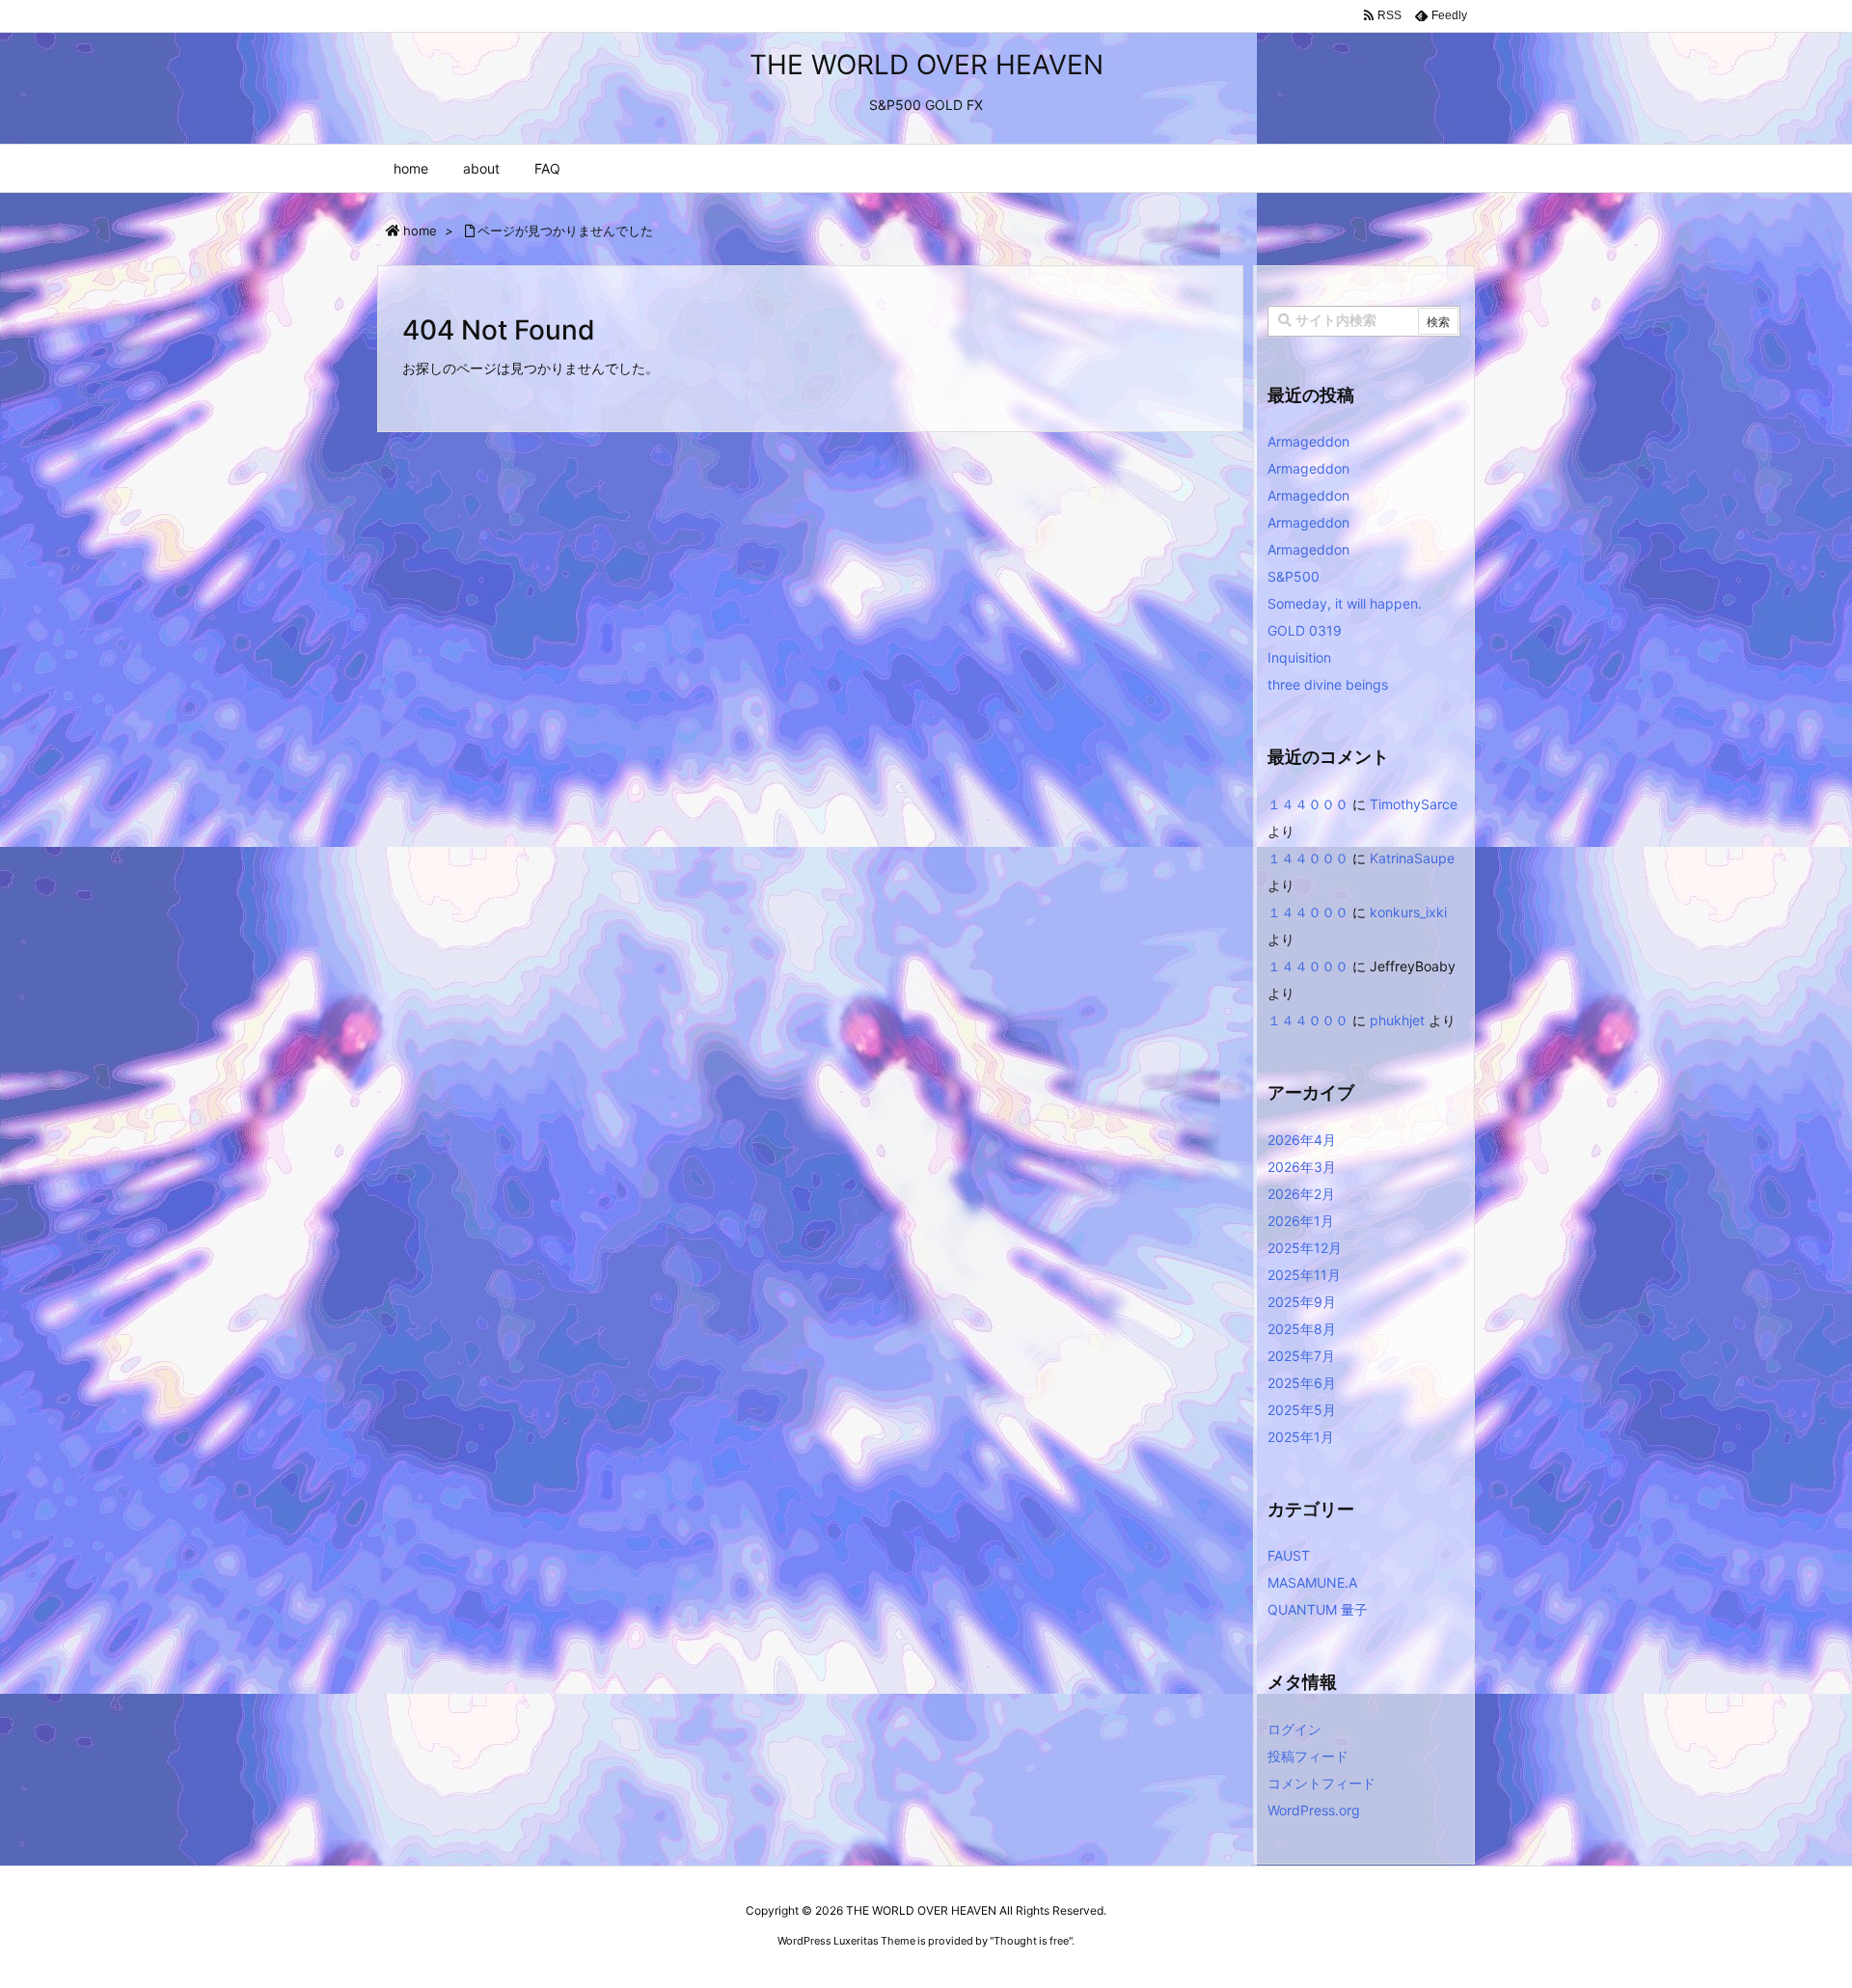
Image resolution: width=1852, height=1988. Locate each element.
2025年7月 (1301, 1356)
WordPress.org (1314, 1810)
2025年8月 (1302, 1329)
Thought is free (1031, 1941)
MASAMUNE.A (1312, 1582)
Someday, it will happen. (1345, 603)
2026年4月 (1302, 1140)
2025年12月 (1305, 1248)
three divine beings (1328, 684)
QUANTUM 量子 (1318, 1609)
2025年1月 (1301, 1437)
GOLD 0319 (1305, 630)
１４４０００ (1308, 804)
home (420, 231)
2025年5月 (1302, 1410)
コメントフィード (1321, 1783)
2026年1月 (1301, 1221)
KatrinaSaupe (1412, 858)
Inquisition (1299, 657)
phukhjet (1397, 1020)
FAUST (1289, 1555)
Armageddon (1308, 441)
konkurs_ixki (1408, 912)
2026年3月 (1302, 1167)
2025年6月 (1302, 1383)
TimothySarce (1414, 804)
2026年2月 (1301, 1194)
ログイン (1294, 1729)
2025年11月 (1304, 1275)
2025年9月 (1302, 1302)
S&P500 (1294, 576)
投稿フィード (1308, 1756)
